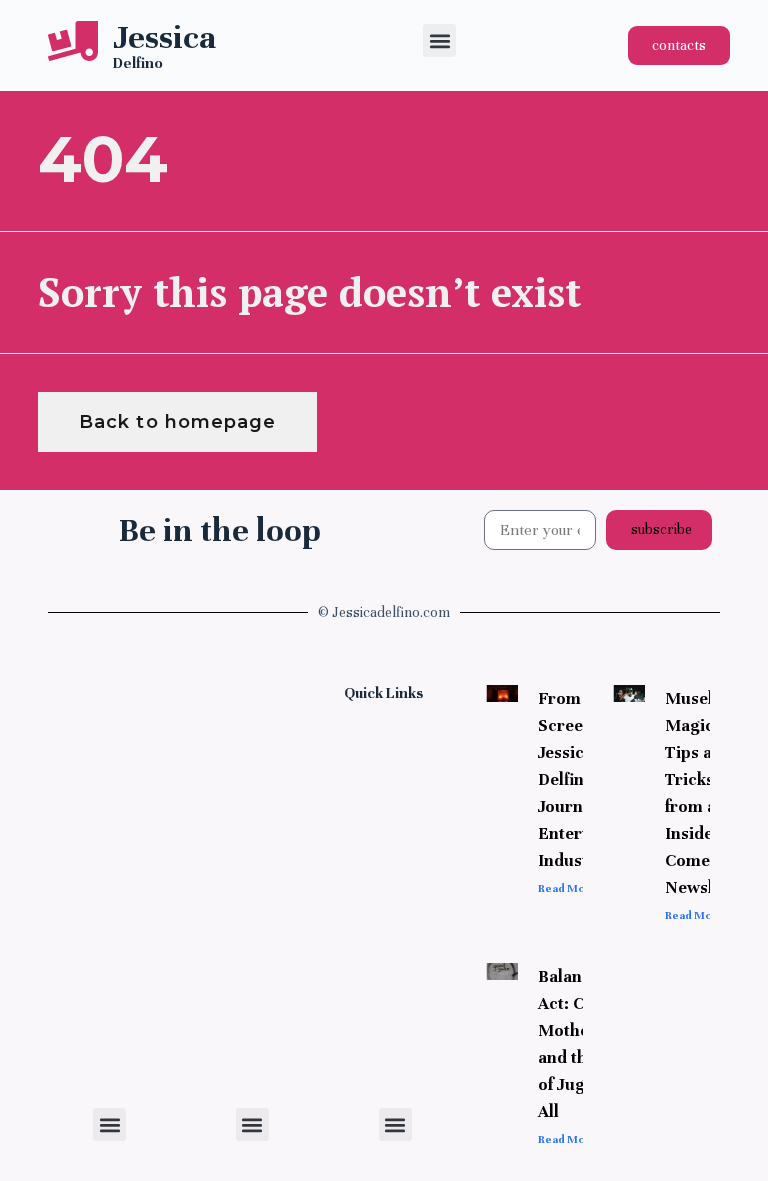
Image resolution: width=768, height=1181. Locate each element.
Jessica (164, 37)
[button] (439, 40)
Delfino (138, 63)
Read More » (572, 888)
